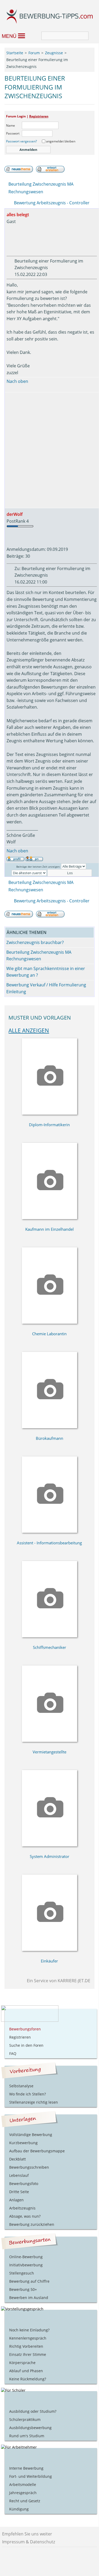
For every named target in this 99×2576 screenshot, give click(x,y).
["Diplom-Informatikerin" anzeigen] (49, 1113)
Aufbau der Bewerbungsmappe (37, 2151)
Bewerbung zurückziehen (32, 2224)
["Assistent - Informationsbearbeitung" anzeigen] (49, 1531)
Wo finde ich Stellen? (28, 2094)
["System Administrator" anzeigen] (49, 1845)
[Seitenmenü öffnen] (12, 36)
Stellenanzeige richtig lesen (34, 2102)
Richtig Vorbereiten (26, 2346)
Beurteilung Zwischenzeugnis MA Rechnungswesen (41, 188)
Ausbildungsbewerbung (30, 2428)
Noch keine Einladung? (29, 2330)
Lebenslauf (19, 2175)
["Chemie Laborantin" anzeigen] (49, 1322)
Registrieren (39, 116)
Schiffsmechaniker (49, 1647)
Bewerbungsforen (25, 2029)
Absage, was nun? (25, 2216)
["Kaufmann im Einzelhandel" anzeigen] (49, 1218)
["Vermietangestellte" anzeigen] (49, 1740)
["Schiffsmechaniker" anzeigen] (49, 1636)
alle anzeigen (29, 1030)
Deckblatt (18, 2159)
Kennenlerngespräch (28, 2338)
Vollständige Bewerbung (31, 2135)
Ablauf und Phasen (26, 2371)
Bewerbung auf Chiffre (29, 2281)
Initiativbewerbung (26, 2265)
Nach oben (17, 381)
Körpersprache (22, 2363)
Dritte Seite (19, 2192)
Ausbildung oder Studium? (33, 2411)
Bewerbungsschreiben (29, 2167)
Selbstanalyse (21, 2086)
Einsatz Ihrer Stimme (28, 2354)
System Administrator (49, 1856)
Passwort (13, 133)
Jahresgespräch (23, 2493)
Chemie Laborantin (49, 1334)
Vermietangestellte (49, 1752)
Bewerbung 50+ (23, 2289)
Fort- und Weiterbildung (31, 2476)
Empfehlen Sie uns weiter (27, 2534)
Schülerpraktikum (25, 2419)
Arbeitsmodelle (23, 2484)
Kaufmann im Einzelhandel (49, 1229)
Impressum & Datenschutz (29, 2542)
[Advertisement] (49, 450)
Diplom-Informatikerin (49, 1125)
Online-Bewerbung (26, 2257)
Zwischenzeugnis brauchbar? (35, 942)
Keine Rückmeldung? (28, 2379)
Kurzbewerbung (23, 2143)
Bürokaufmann (49, 1438)
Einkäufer (49, 1961)
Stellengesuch (22, 2273)
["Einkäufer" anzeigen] (49, 1949)
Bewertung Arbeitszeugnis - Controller (52, 203)
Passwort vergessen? (21, 141)
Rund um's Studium (27, 2436)
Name (11, 125)
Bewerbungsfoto (24, 2184)
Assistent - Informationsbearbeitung (49, 1543)
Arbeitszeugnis (22, 2208)
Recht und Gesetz (25, 2501)
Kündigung (19, 2509)
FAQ (13, 2053)
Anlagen (16, 2200)
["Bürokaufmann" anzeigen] (49, 1427)
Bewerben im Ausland (29, 2298)
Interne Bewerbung (26, 2468)
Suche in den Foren (26, 2045)
